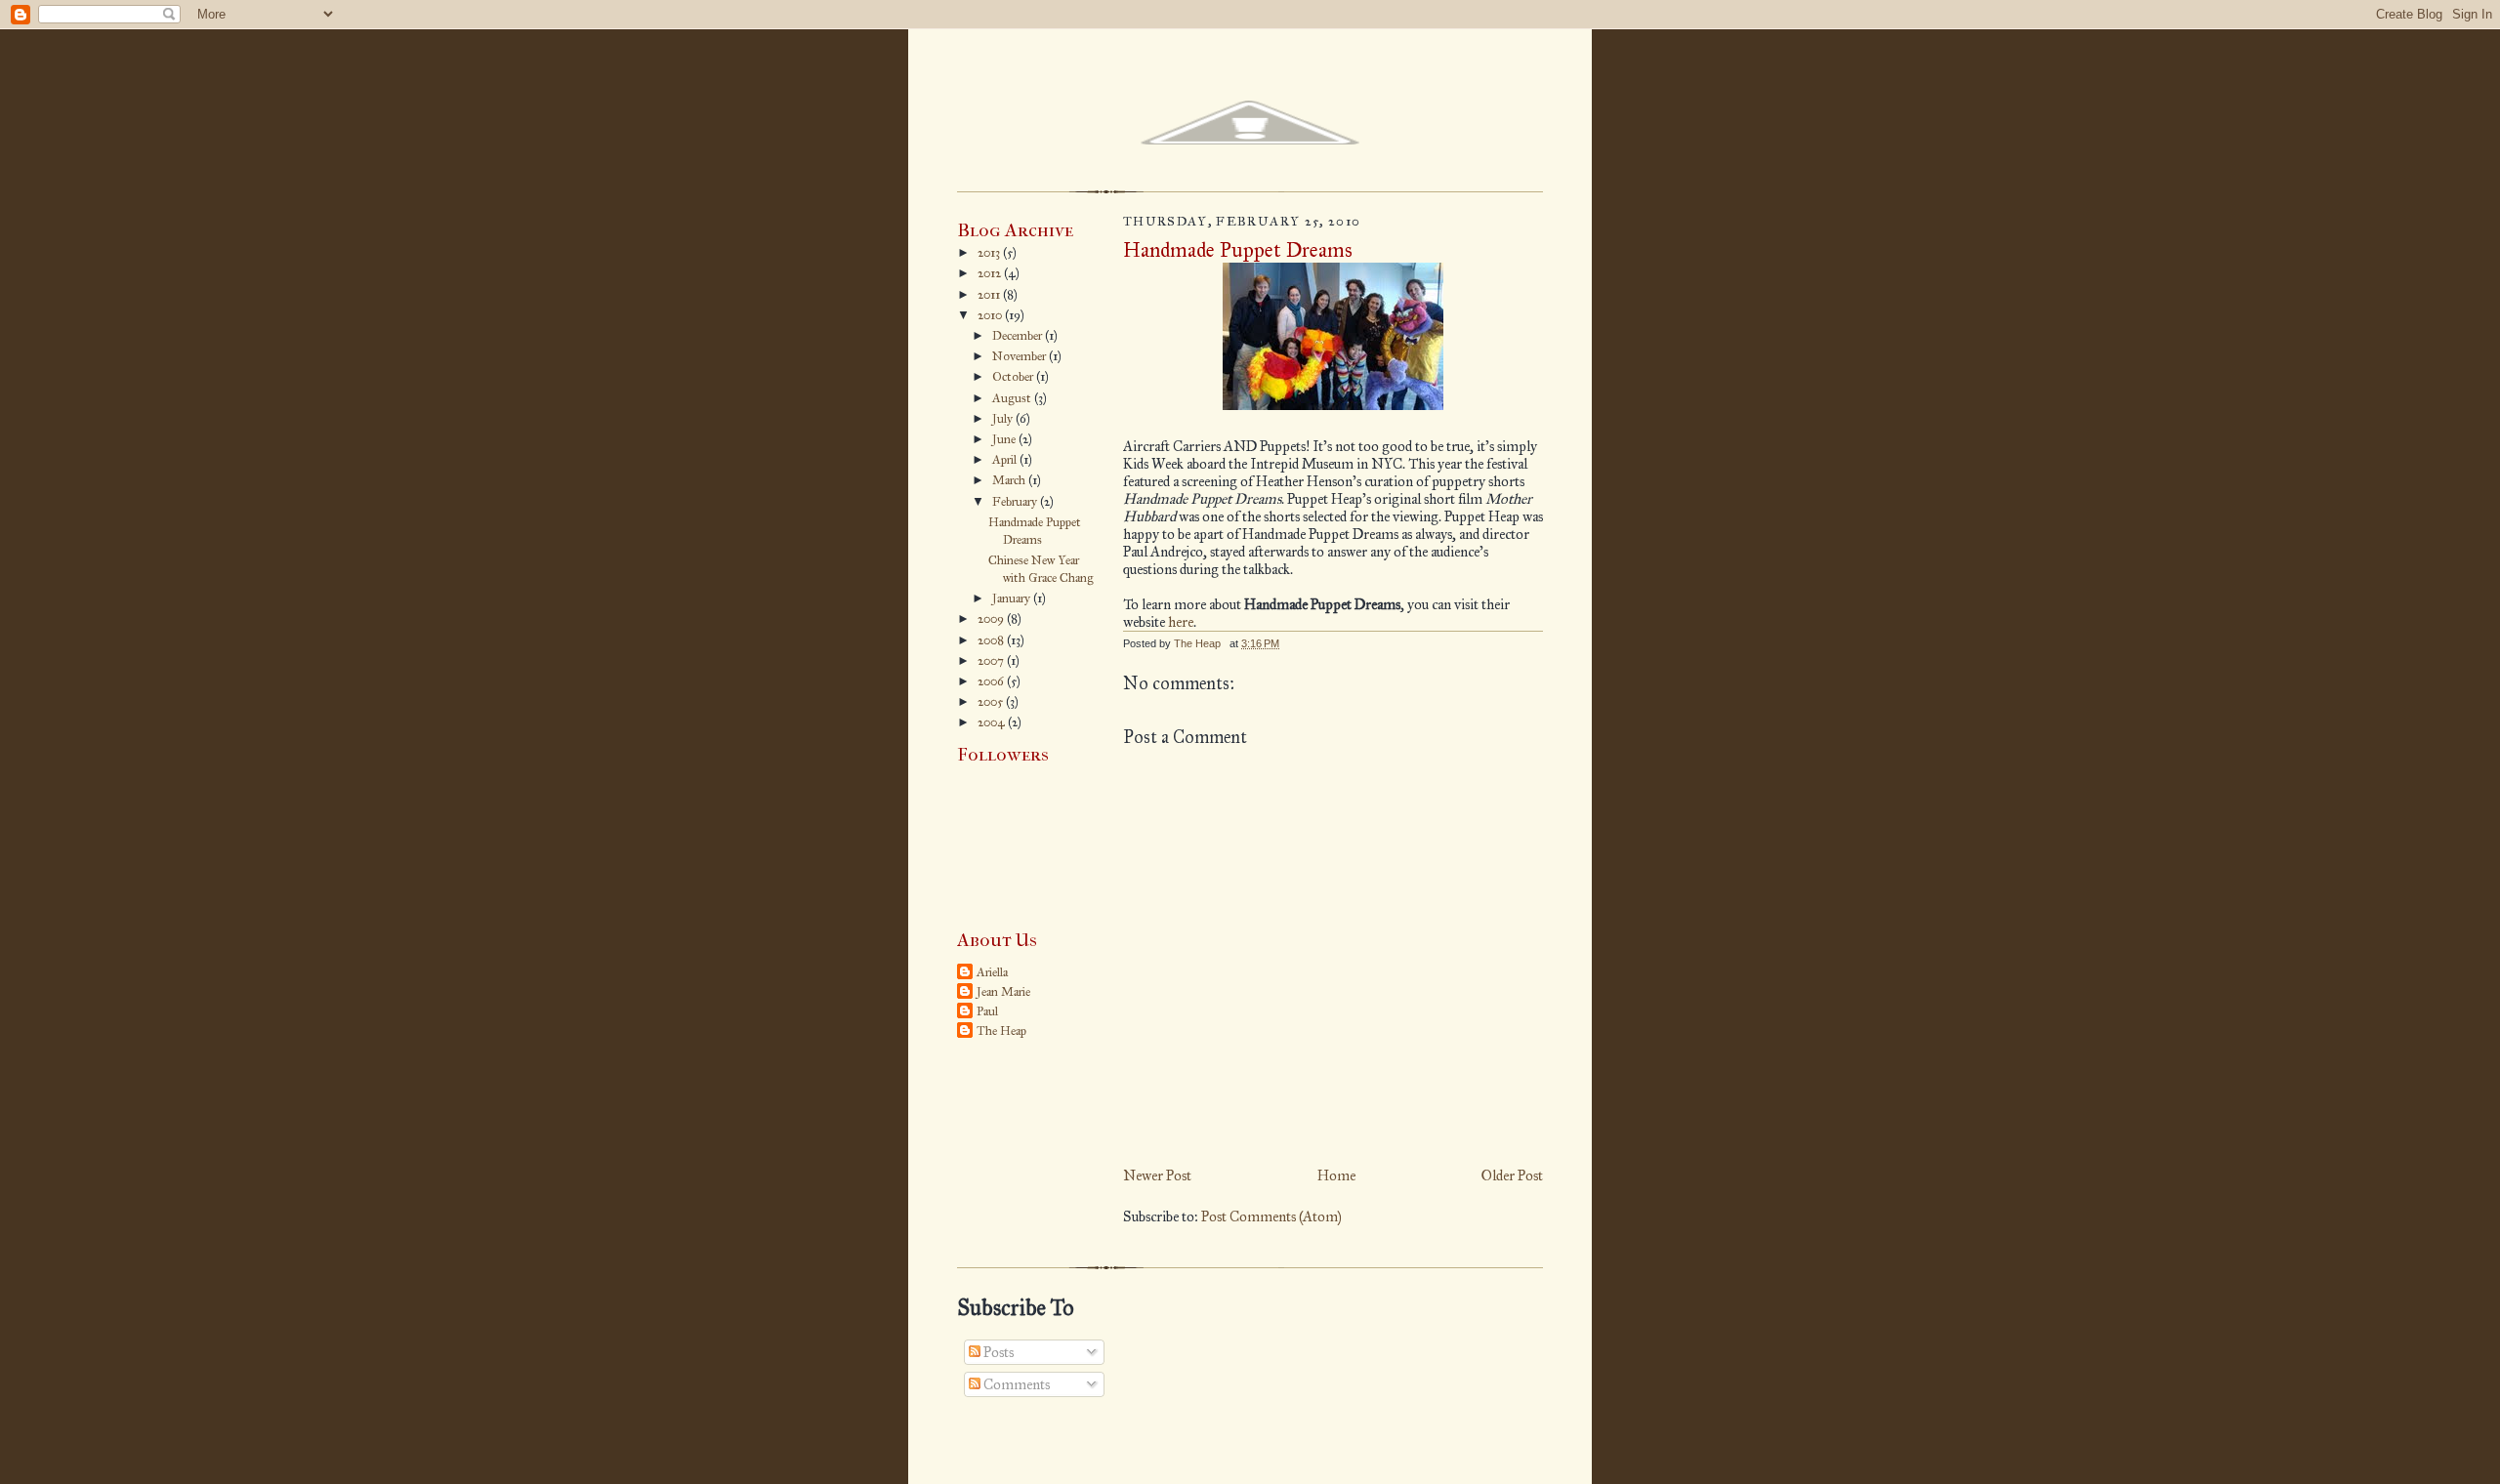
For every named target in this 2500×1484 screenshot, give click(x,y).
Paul (987, 1011)
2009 (992, 619)
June (1005, 439)
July (1004, 419)
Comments (1015, 1384)
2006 (992, 681)
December (1019, 336)
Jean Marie (1003, 992)
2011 (990, 295)
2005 (992, 702)
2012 (991, 273)
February (1016, 502)
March (1010, 480)
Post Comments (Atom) (1271, 1216)
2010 (991, 315)
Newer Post (1157, 1175)
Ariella (992, 972)
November (1021, 356)
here (1181, 622)
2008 (992, 640)
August (1013, 398)
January (1013, 598)
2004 (993, 722)
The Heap (1001, 1031)
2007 (992, 661)
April (1006, 460)
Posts (997, 1352)
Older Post (1512, 1175)
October (1014, 377)
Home (1336, 1175)
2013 (990, 253)
